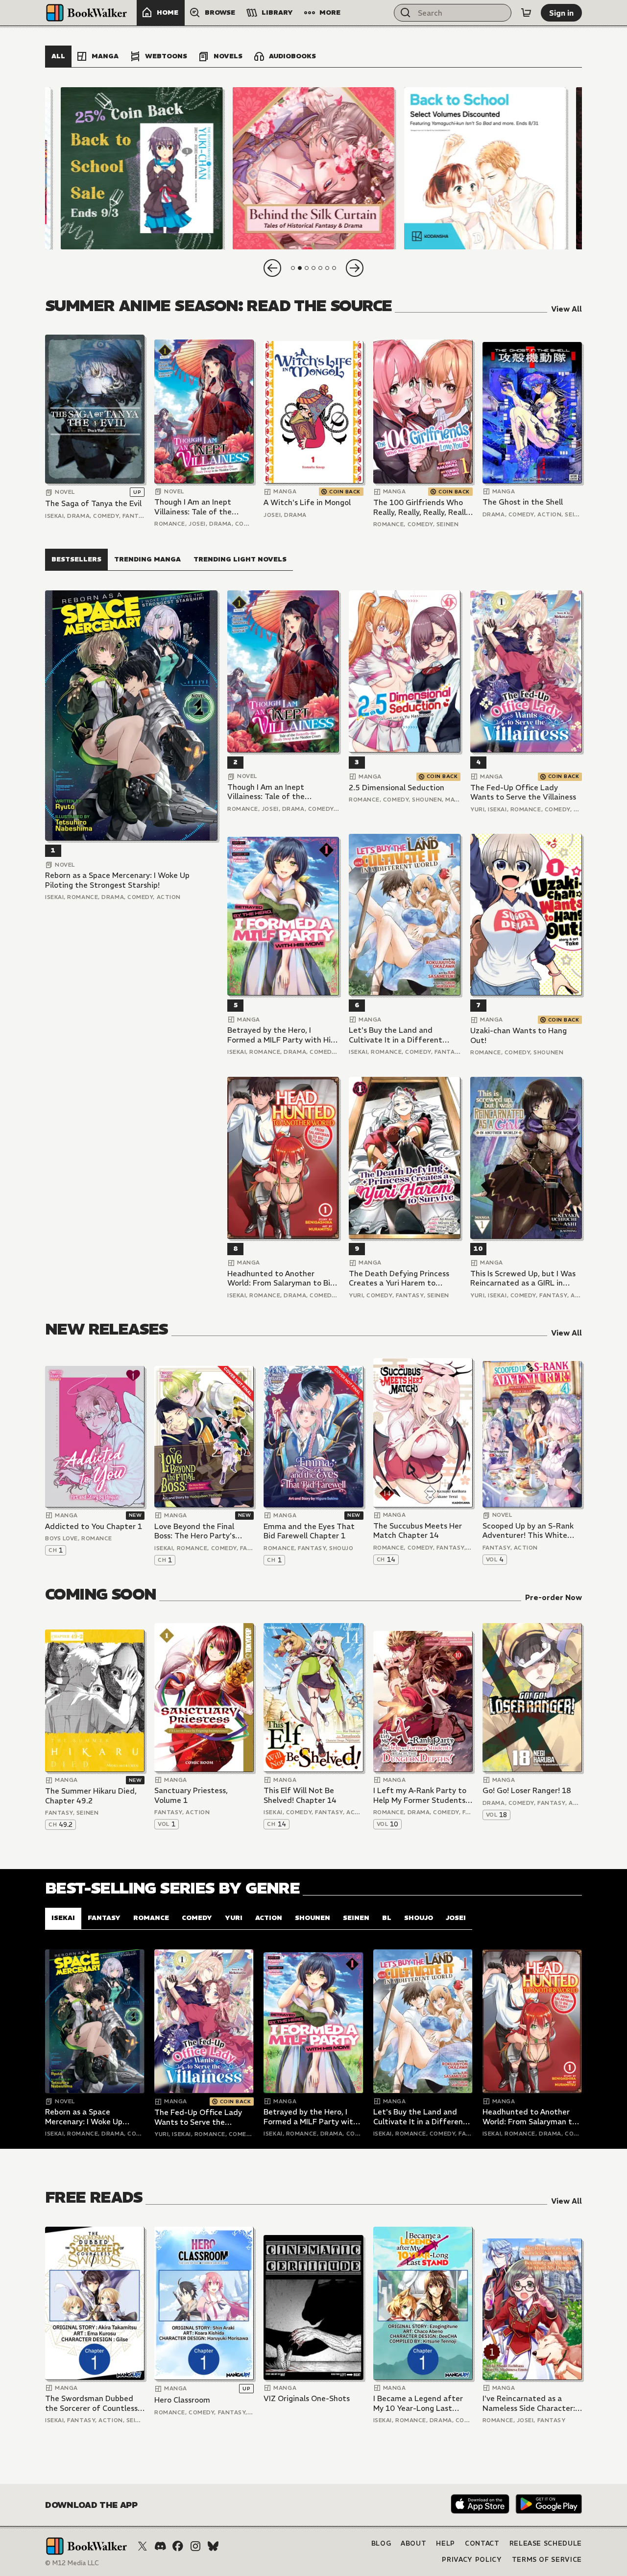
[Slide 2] (313, 168)
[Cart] (526, 13)
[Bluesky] (213, 2546)
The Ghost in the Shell (523, 502)
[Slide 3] (485, 168)
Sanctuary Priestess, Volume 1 (191, 1795)
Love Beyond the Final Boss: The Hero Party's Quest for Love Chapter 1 (200, 1531)
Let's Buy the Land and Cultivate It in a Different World (396, 1035)
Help (446, 2543)
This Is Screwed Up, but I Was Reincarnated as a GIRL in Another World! (523, 1278)
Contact (482, 2543)
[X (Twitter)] (143, 2546)
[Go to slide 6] (327, 268)
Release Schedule (546, 2543)
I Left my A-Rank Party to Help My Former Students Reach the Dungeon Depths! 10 (420, 1795)
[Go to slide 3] (307, 268)
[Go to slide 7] (334, 268)
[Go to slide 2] (300, 268)
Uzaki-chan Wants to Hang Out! (518, 1035)
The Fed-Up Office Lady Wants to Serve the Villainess (523, 792)
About (413, 2543)
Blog (381, 2543)
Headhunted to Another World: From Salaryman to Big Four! (281, 1278)
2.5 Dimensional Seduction (397, 788)
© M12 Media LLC (72, 2563)
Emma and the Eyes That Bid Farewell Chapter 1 (309, 1531)
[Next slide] (355, 268)
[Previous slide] (272, 268)
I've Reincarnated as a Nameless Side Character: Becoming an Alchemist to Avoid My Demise (530, 2403)
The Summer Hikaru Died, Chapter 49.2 (91, 1796)
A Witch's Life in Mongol (307, 502)
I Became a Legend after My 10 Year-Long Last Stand (418, 2403)
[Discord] (160, 2546)
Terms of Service (547, 2560)
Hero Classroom (182, 2400)
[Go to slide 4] (313, 268)
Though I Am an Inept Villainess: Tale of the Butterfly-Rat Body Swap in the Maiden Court (200, 507)
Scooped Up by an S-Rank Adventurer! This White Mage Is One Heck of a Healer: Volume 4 (528, 1531)
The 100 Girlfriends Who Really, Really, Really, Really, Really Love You (422, 507)
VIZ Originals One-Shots (307, 2398)
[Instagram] (195, 2546)
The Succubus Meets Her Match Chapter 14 (418, 1531)
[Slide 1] (142, 168)
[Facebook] (178, 2546)
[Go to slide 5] (320, 268)
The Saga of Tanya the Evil (93, 503)
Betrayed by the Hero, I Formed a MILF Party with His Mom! (281, 1035)
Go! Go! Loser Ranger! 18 (527, 1790)
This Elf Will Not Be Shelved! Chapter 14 (300, 1795)
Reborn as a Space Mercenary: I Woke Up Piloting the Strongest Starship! (117, 880)
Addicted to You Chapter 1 (94, 1526)
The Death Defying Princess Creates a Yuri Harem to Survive (399, 1278)
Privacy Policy (472, 2560)
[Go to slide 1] (293, 268)
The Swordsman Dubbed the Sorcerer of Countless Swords (91, 2403)
